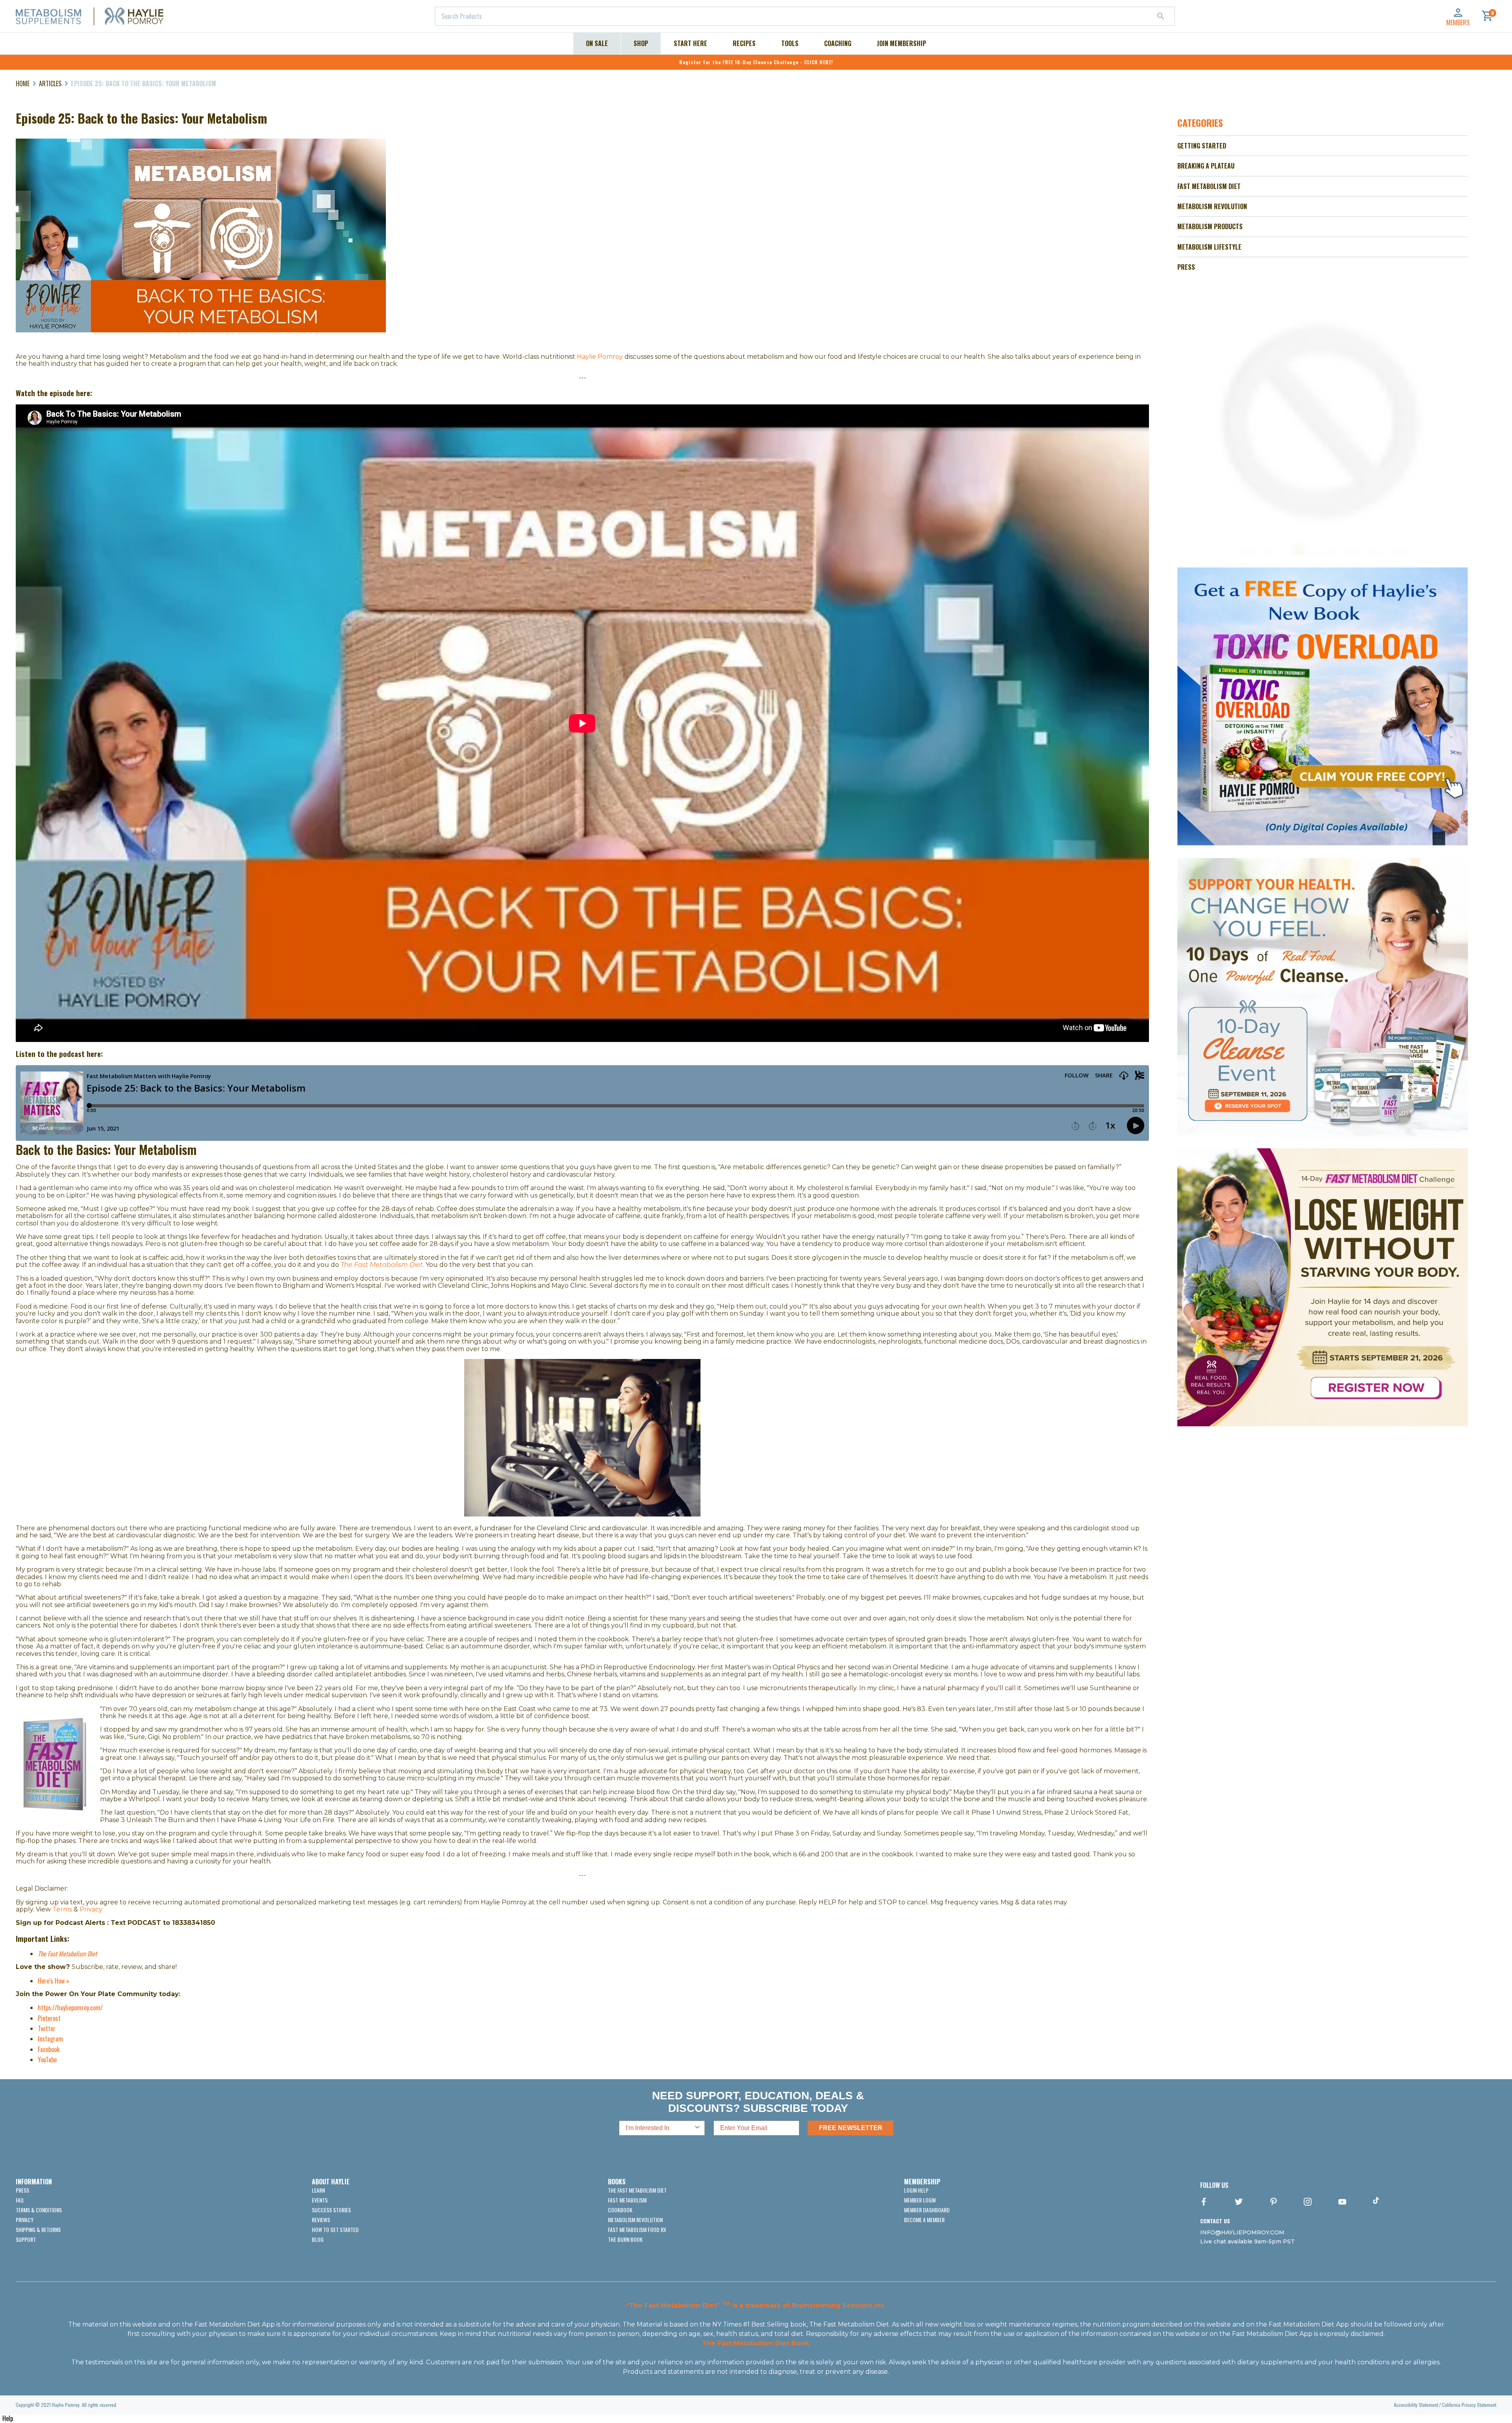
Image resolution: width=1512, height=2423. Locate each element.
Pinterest (49, 2018)
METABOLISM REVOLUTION (1212, 206)
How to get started (335, 2229)
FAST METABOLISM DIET (1209, 186)
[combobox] (805, 16)
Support (26, 2239)
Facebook (49, 2049)
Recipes (744, 43)
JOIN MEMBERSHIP (901, 43)
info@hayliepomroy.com (1242, 2232)
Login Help (916, 2190)
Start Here (690, 43)
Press (22, 2190)
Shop (641, 43)
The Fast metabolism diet (637, 2190)
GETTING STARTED (1202, 146)
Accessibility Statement (1416, 2405)
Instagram (50, 2039)
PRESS (1186, 267)
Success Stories (331, 2210)
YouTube (47, 2060)
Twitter (47, 2028)
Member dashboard (927, 2210)
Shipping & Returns (38, 2229)
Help (8, 2418)
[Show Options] (697, 2128)
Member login (920, 2200)
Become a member (924, 2220)
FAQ (20, 2200)
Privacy (91, 1909)
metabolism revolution (635, 2220)
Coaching (838, 43)
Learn (318, 2190)
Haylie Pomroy (600, 357)
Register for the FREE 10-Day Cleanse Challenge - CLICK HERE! (756, 62)
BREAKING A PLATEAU (1206, 166)
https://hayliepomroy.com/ (70, 2008)
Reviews (321, 2220)
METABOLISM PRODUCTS (1210, 226)
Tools (790, 43)
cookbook (620, 2210)
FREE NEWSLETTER (851, 2128)
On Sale (597, 43)
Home (23, 83)
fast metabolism (627, 2200)
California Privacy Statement (1469, 2405)
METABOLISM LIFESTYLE (1209, 247)
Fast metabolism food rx (637, 2229)
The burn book (625, 2239)
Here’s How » (54, 1981)
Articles (50, 83)
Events (320, 2200)
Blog (318, 2239)
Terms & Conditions (39, 2210)
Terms (63, 1909)
